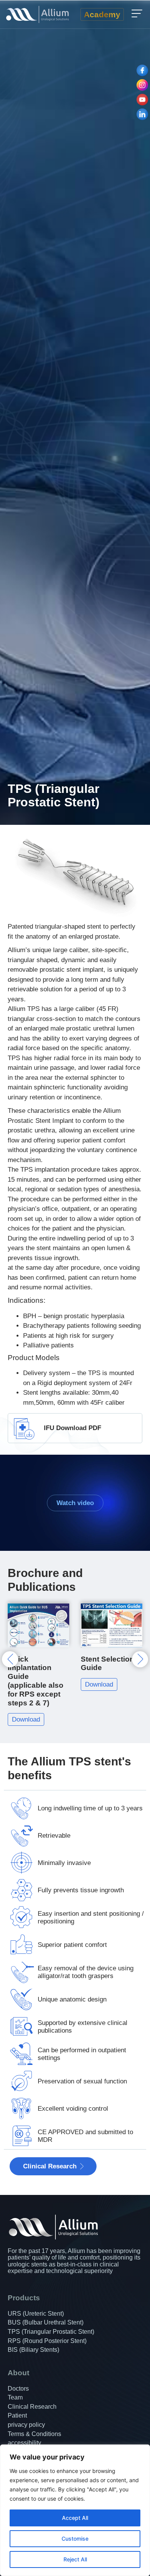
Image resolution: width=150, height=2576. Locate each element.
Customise (75, 2539)
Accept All (75, 2518)
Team (15, 2397)
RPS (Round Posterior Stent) (47, 2341)
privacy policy (26, 2425)
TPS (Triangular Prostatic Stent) (51, 2332)
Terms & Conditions (34, 2434)
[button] (137, 14)
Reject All (75, 2559)
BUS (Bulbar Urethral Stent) (46, 2322)
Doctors (18, 2389)
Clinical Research (32, 2407)
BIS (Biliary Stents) (33, 2350)
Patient (17, 2415)
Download (26, 1684)
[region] (75, 2510)
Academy (102, 14)
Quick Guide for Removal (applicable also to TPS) (109, 1672)
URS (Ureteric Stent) (36, 2314)
